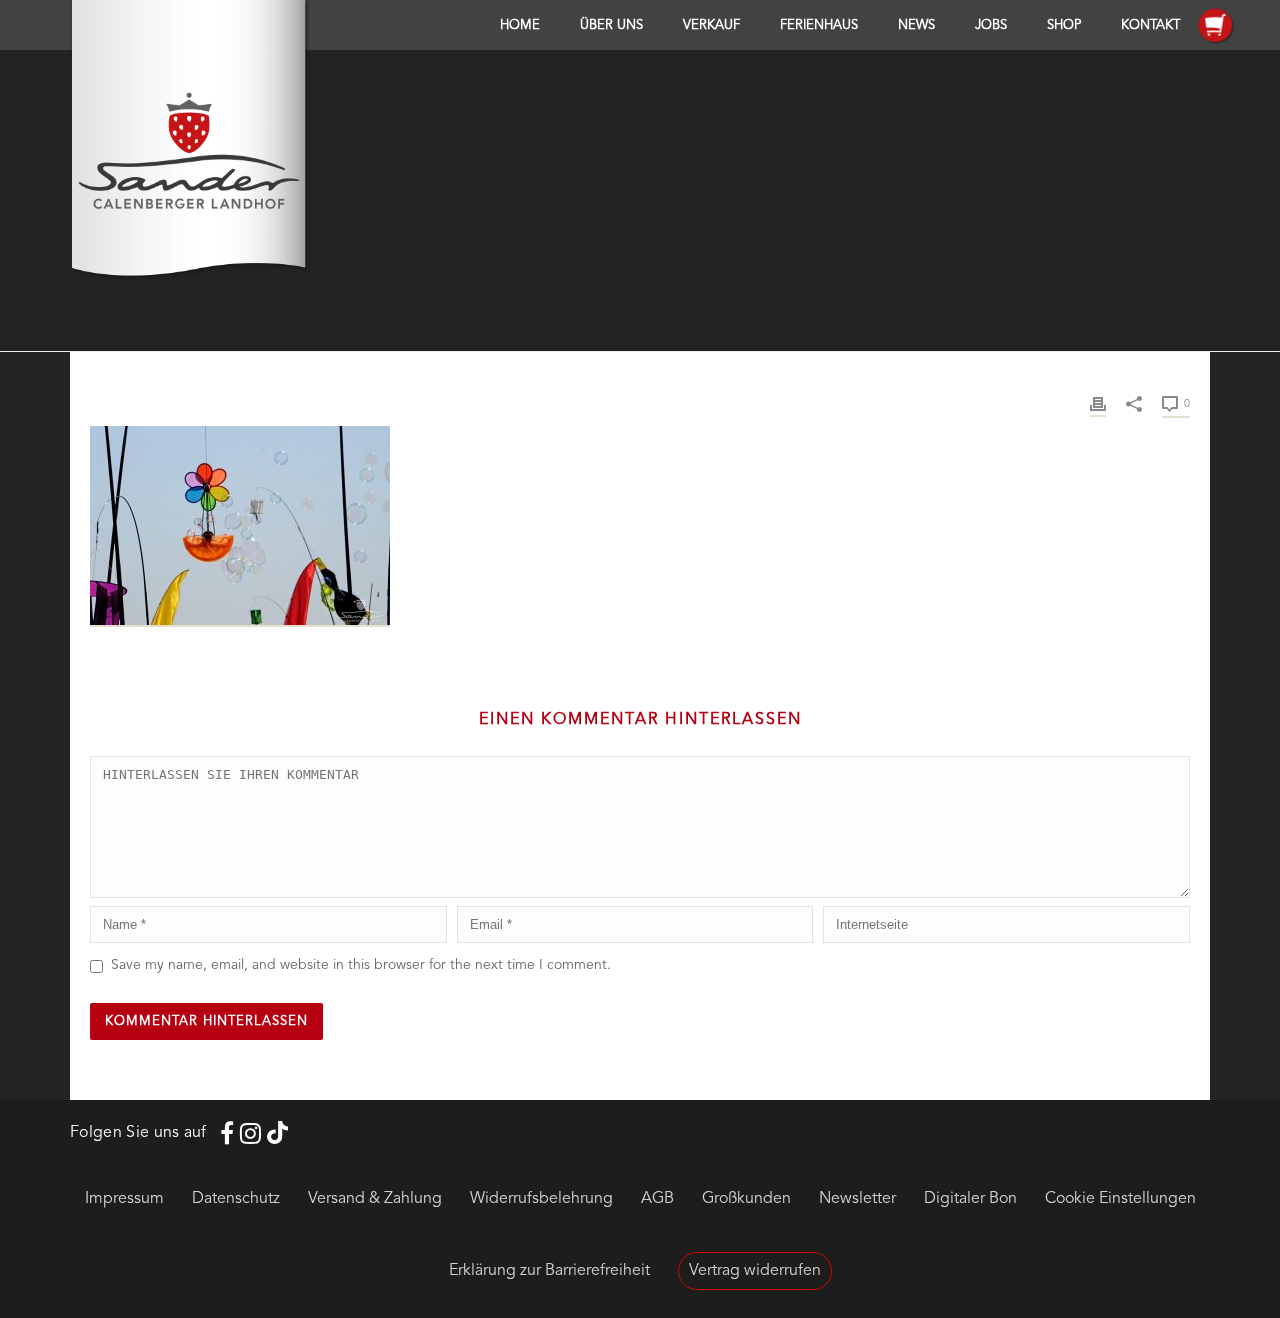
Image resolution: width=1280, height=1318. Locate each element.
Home (520, 25)
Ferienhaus (819, 25)
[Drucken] (1098, 403)
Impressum (124, 1199)
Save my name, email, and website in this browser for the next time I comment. (361, 965)
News (916, 25)
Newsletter (857, 1199)
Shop (1064, 25)
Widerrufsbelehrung (541, 1199)
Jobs (991, 25)
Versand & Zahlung (375, 1199)
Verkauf (711, 25)
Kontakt (1150, 25)
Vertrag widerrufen (755, 1271)
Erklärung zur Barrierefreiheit (549, 1271)
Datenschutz (236, 1199)
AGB (657, 1199)
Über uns (611, 25)
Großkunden (746, 1199)
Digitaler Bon (970, 1199)
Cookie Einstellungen (1120, 1199)
